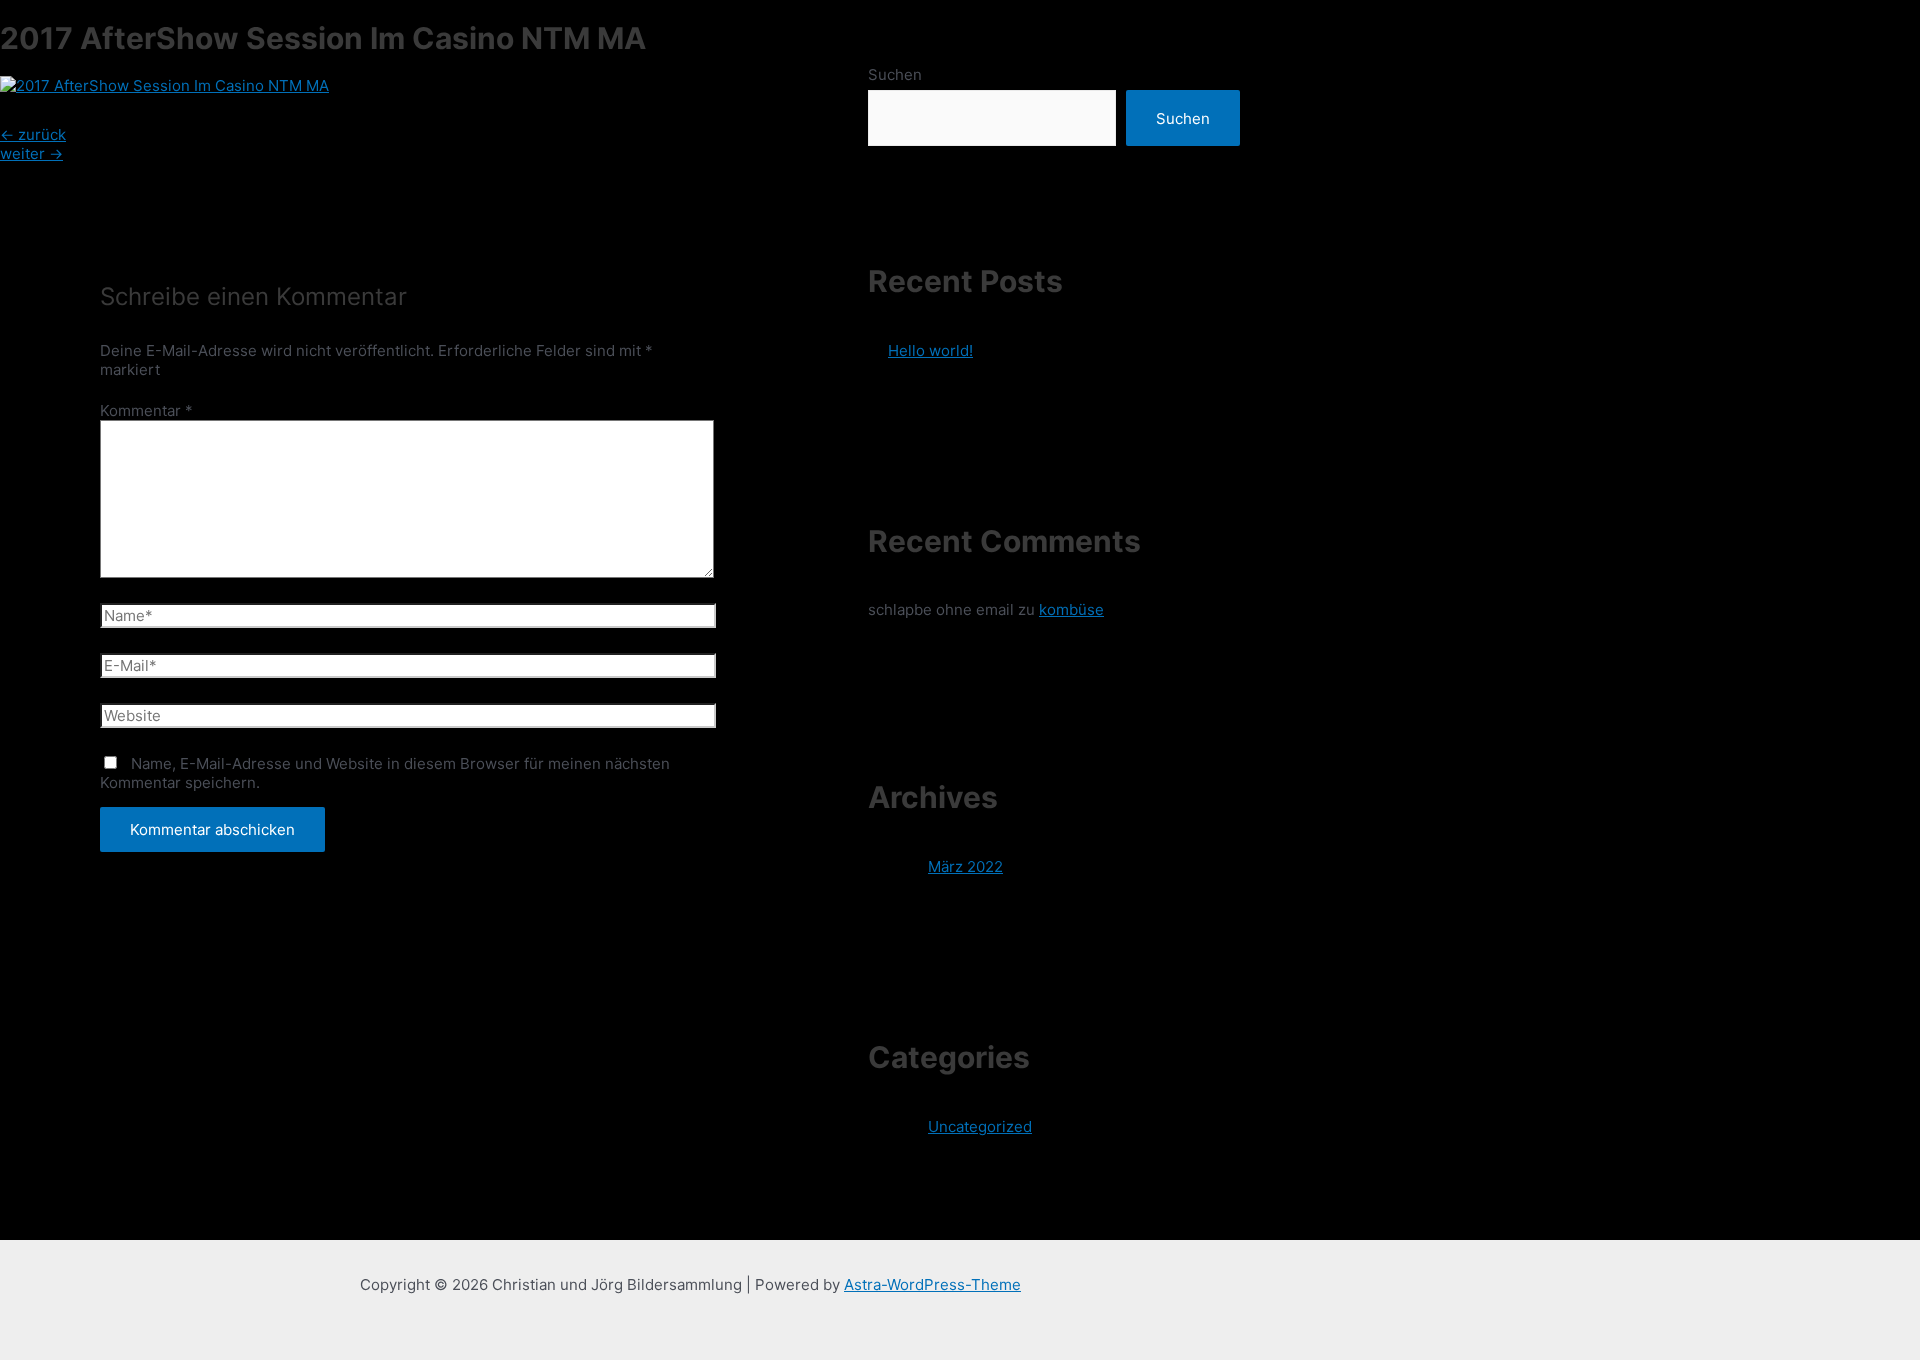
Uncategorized (980, 1126)
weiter (31, 153)
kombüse (1071, 609)
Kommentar (146, 410)
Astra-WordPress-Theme (932, 1284)
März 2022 (965, 866)
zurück (33, 134)
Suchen (895, 74)
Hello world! (930, 350)
